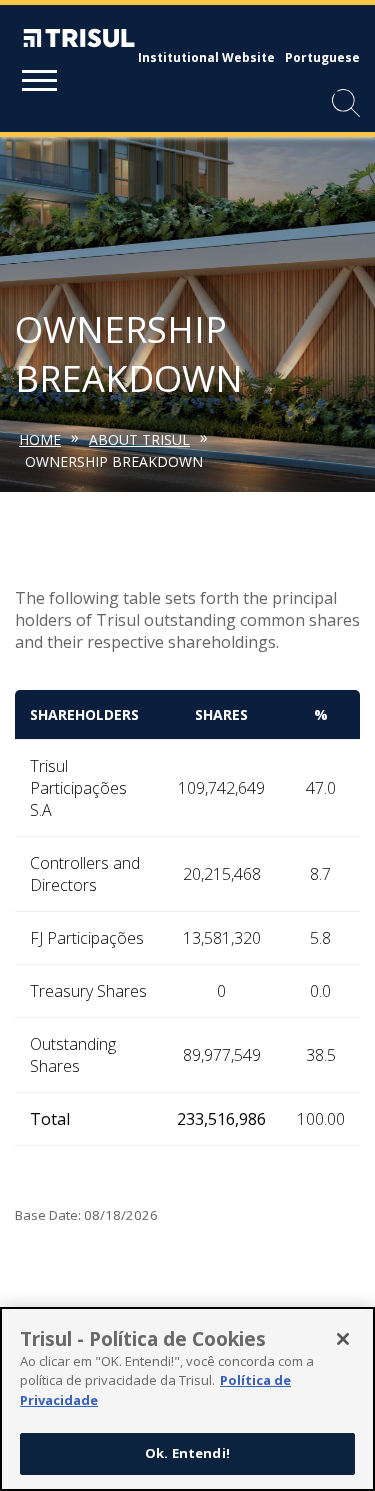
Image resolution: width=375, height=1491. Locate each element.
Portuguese (322, 57)
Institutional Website (206, 57)
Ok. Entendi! (187, 1453)
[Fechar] (343, 1339)
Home (40, 439)
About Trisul (139, 439)
